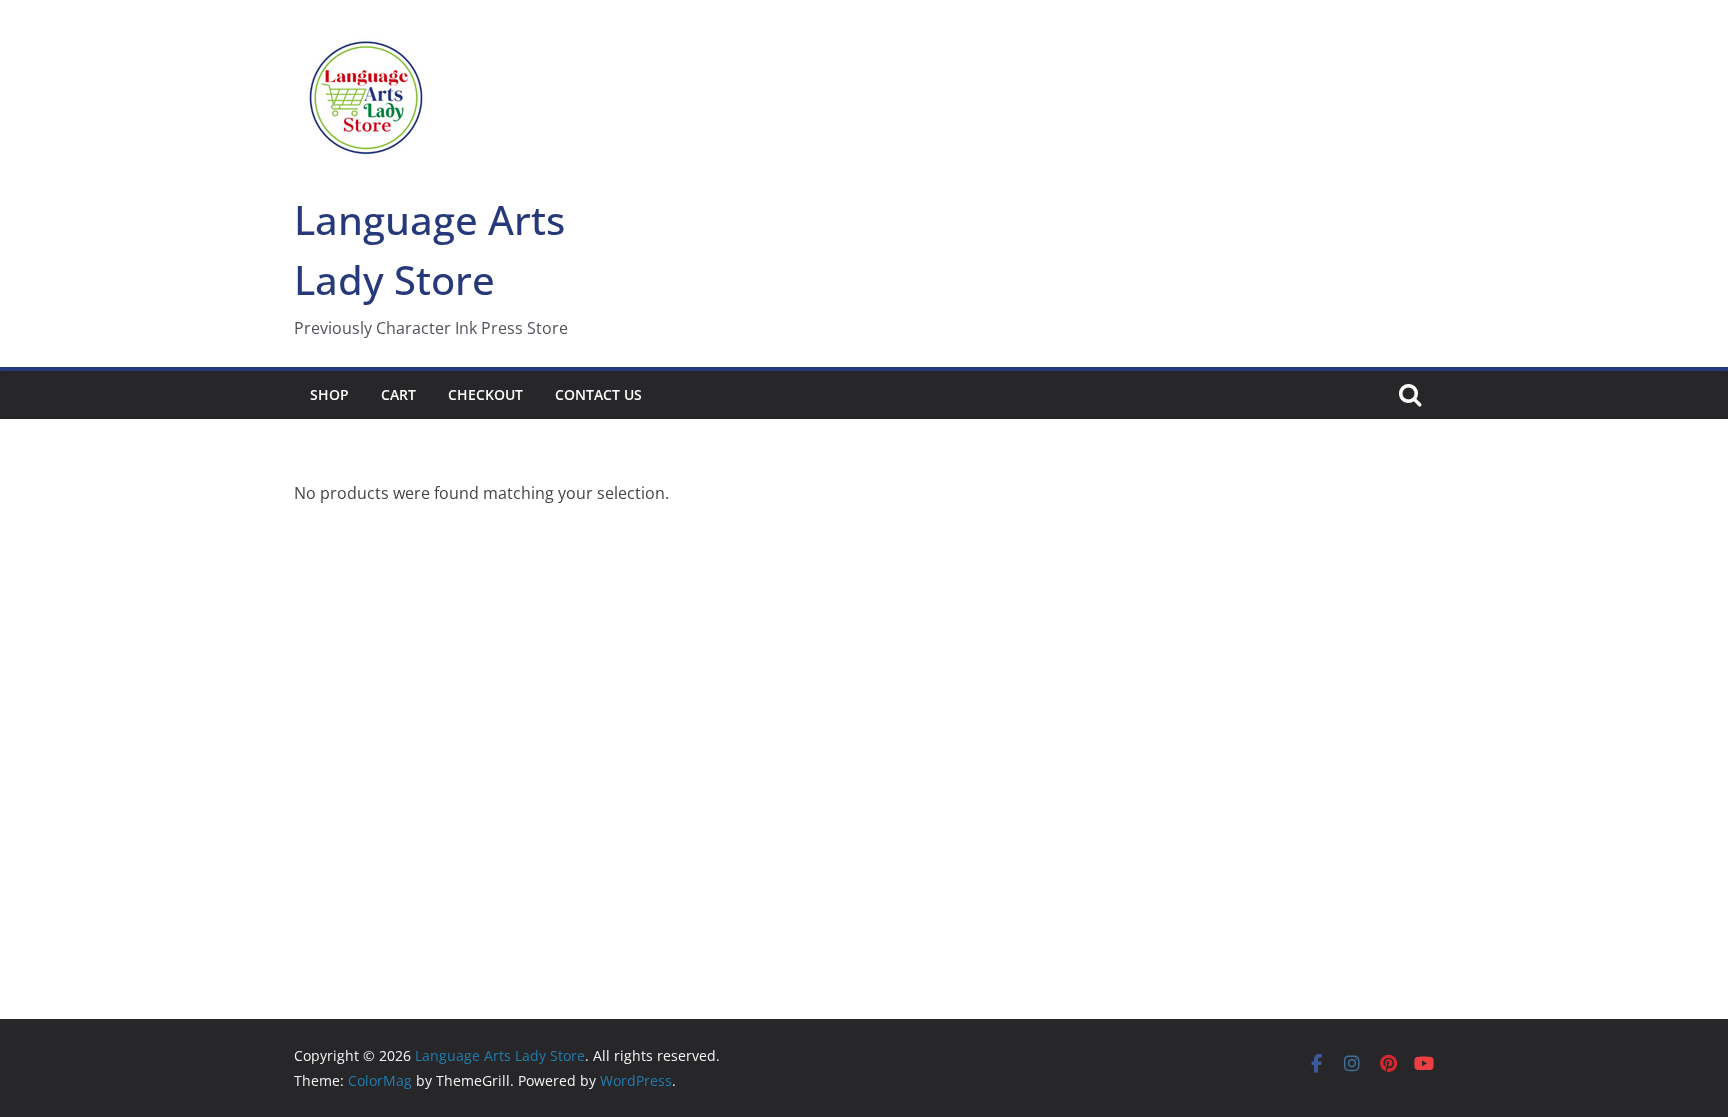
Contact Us (598, 394)
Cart (398, 394)
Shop (329, 394)
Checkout (485, 394)
